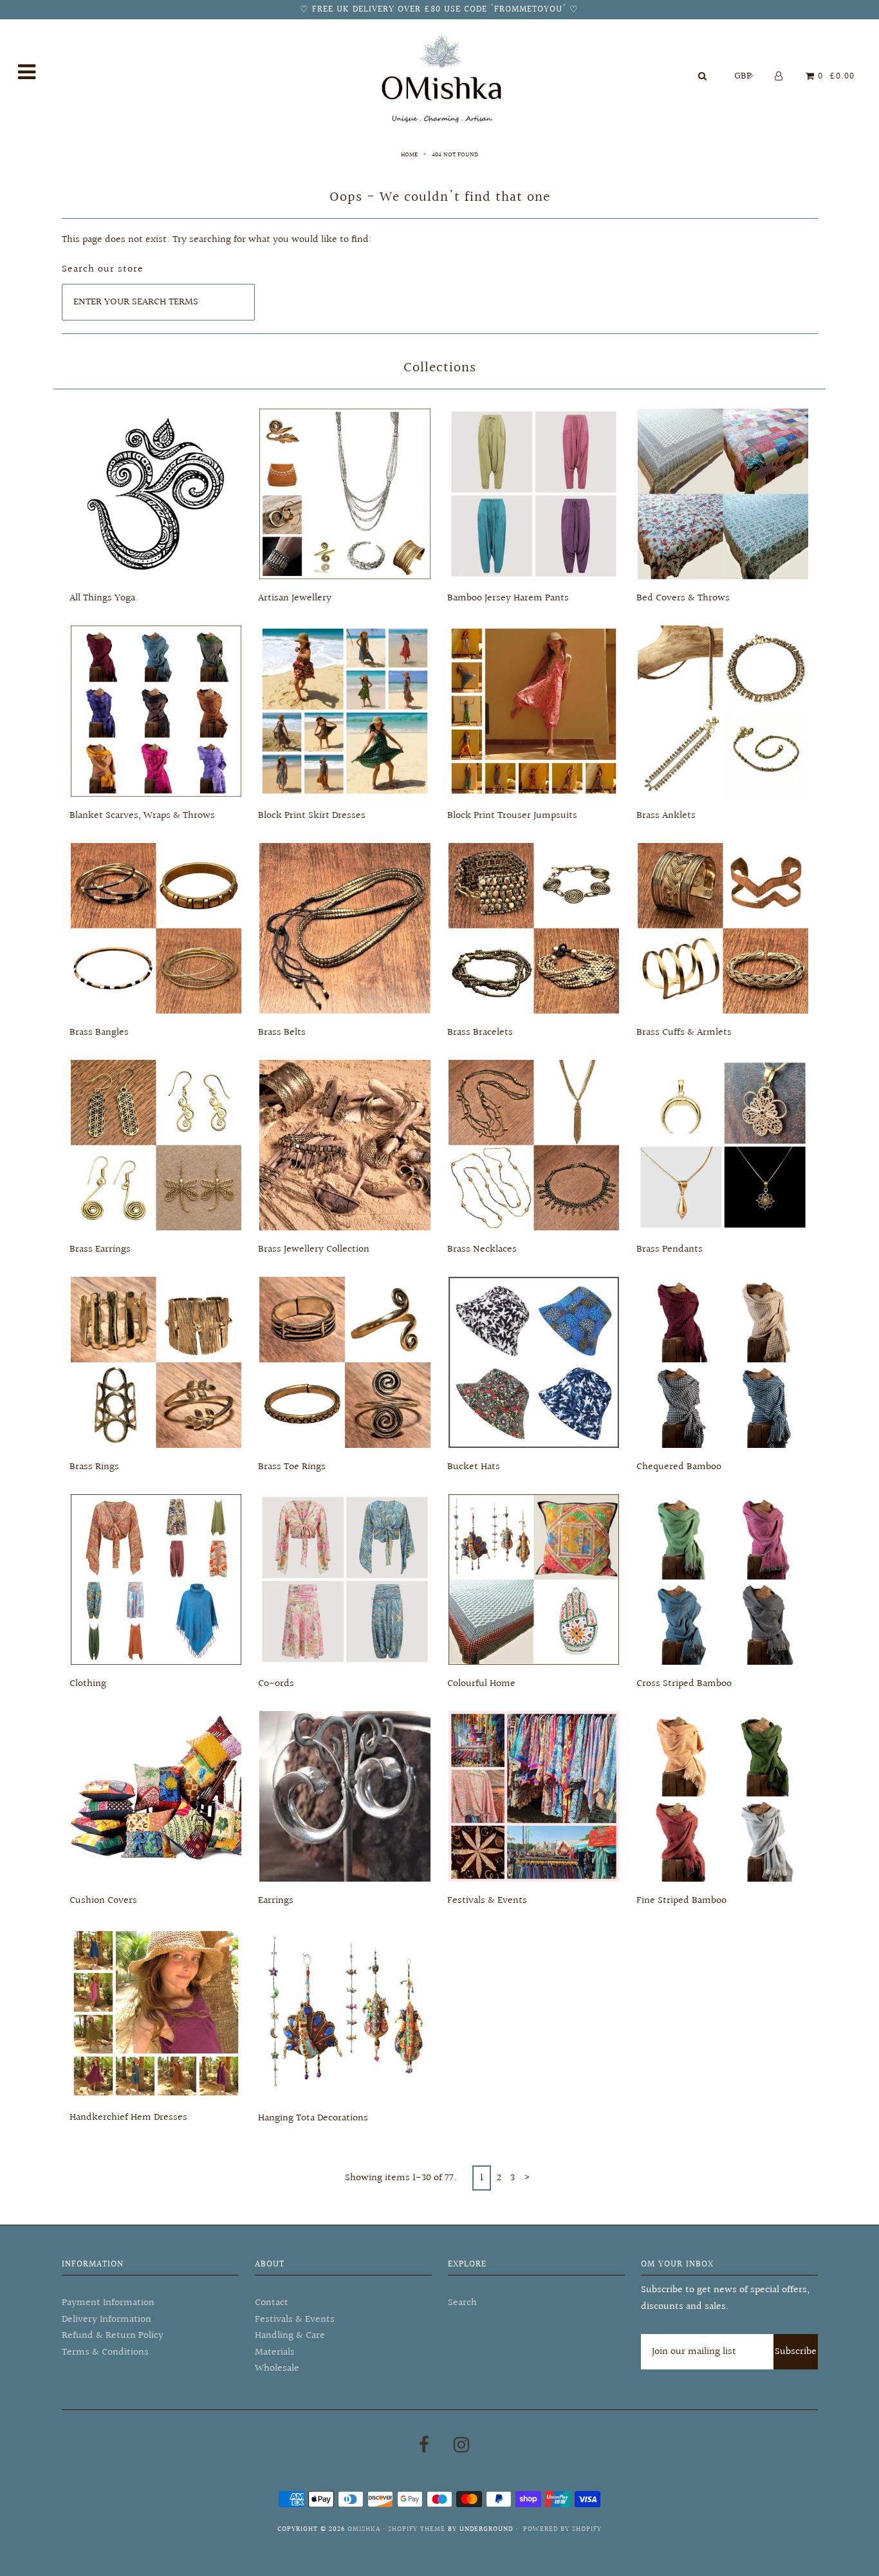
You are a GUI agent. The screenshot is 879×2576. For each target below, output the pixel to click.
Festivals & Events (487, 1901)
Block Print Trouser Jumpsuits (512, 816)
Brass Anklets (666, 816)
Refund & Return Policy (113, 2336)
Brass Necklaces (482, 1249)
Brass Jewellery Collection (314, 1249)
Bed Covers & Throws (683, 598)
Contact (272, 2303)
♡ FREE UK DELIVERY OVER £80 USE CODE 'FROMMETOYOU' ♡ (439, 10)
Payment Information (108, 2303)
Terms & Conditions (105, 2352)
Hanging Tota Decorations (313, 2118)
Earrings (276, 1901)
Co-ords (276, 1684)
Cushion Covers (103, 1901)
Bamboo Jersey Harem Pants (508, 598)
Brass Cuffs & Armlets (684, 1033)
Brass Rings (94, 1467)
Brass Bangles (99, 1033)
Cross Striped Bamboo (684, 1684)
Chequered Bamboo (679, 1467)
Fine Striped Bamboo (681, 1901)
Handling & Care (290, 2336)
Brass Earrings (100, 1249)
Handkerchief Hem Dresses (128, 2117)
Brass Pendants (670, 1249)
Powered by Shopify (562, 2529)
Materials (275, 2352)
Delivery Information (106, 2320)
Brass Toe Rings (292, 1467)
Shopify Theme (417, 2529)
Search (462, 2303)
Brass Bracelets (480, 1033)
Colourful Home (481, 1684)
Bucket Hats (474, 1467)
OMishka (364, 2529)
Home (409, 154)
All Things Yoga (102, 598)
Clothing (88, 1684)
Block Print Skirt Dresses (312, 816)
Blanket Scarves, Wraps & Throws (142, 816)
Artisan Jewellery (295, 598)
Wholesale (277, 2368)
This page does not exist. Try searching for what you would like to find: (217, 240)
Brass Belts (282, 1033)
